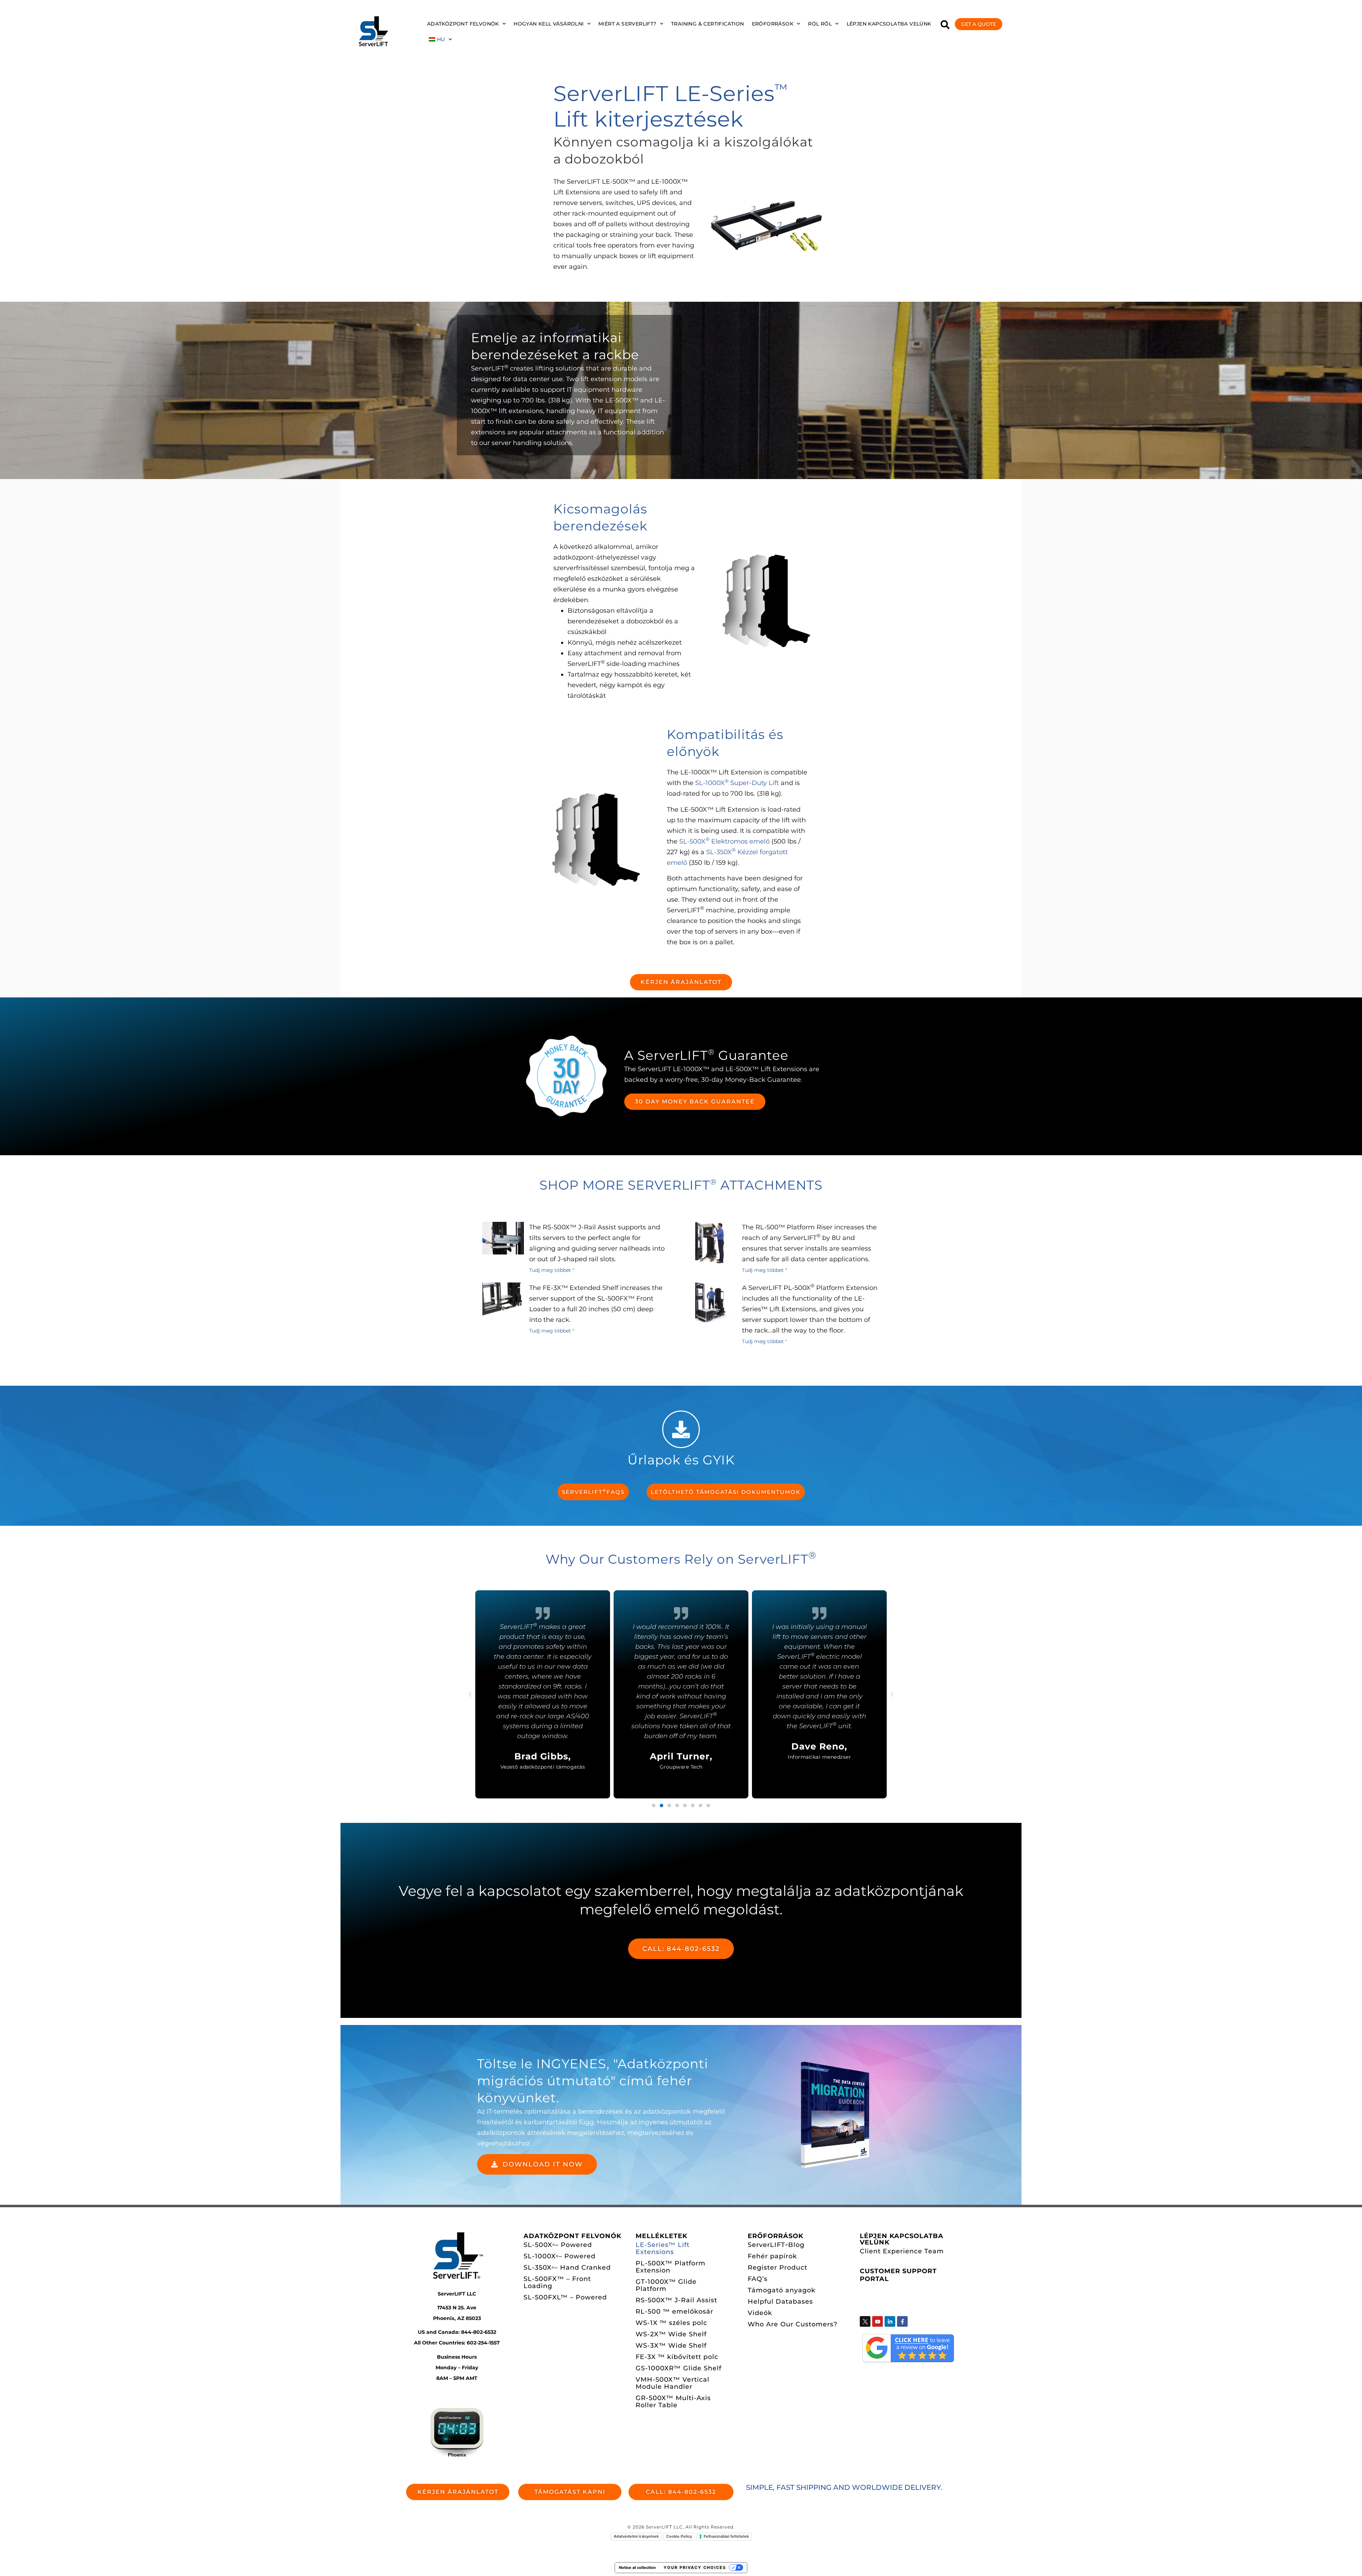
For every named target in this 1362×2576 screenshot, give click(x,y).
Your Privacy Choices (695, 2567)
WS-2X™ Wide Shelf (671, 2334)
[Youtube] (877, 2321)
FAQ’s (758, 2279)
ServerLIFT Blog (776, 2245)
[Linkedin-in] (890, 2321)
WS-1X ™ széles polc (671, 2323)
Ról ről (820, 24)
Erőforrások (773, 24)
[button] (466, 24)
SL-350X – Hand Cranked (567, 2268)
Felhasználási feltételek (726, 2536)
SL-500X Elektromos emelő (724, 841)
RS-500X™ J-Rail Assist (676, 2300)
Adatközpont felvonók (463, 24)
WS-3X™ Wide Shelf (671, 2346)
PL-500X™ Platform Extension (671, 2267)
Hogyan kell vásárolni (549, 24)
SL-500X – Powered (558, 2245)
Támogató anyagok (782, 2290)
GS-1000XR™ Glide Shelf (679, 2368)
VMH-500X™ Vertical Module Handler (672, 2383)
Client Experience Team (902, 2251)
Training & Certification (708, 24)
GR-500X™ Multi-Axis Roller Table (673, 2402)
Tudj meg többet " (552, 1270)
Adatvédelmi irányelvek (636, 2536)
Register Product (777, 2268)
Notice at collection (637, 2567)
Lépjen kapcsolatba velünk (889, 24)
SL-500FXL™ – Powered (565, 2297)
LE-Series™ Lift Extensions (663, 2248)
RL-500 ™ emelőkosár (674, 2311)
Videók (760, 2313)
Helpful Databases (780, 2302)
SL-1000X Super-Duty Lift (737, 783)
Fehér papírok (772, 2256)
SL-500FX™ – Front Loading (557, 2282)
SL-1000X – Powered (560, 2256)
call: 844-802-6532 (681, 1949)
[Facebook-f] (902, 2321)
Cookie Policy (679, 2536)
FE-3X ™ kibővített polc (677, 2357)
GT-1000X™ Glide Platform (666, 2285)
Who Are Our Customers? (793, 2324)
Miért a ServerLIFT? (627, 24)
